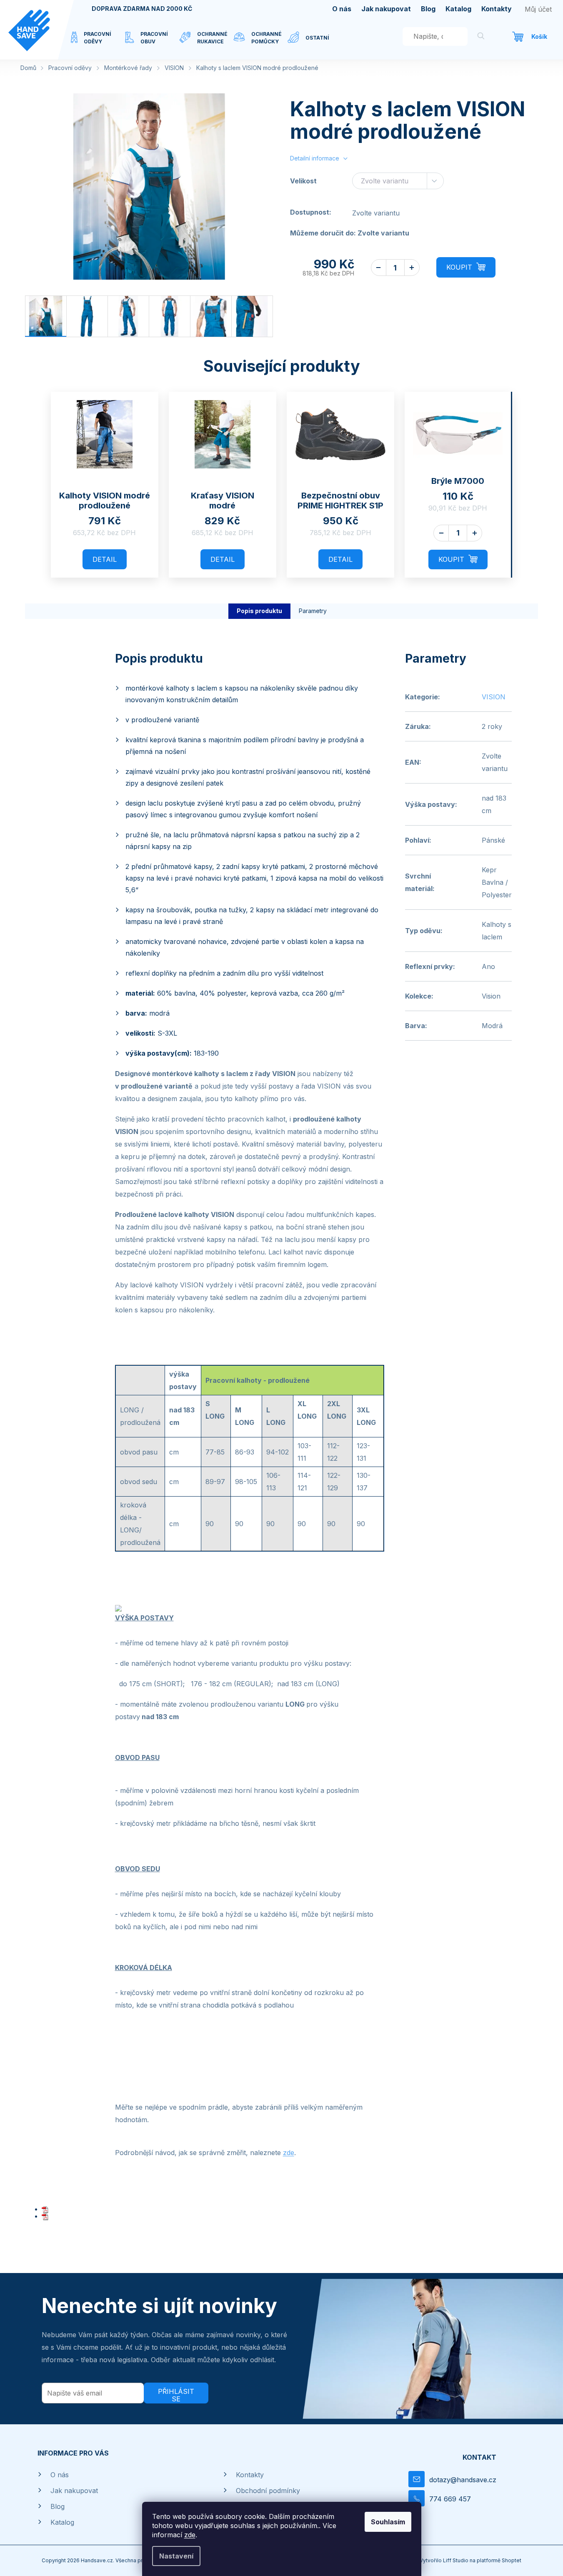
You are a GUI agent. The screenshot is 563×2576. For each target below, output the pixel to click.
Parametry (313, 611)
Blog (428, 9)
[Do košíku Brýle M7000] (458, 560)
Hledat (481, 37)
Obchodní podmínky (268, 2491)
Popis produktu (259, 611)
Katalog (458, 9)
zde (190, 2535)
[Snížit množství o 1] (379, 268)
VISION (494, 697)
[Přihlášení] (538, 9)
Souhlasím (388, 2522)
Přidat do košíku (466, 267)
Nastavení (176, 2556)
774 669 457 (450, 2499)
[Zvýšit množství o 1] (412, 268)
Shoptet (512, 2560)
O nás (342, 9)
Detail (105, 559)
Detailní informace (315, 158)
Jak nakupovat (386, 9)
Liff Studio (456, 2560)
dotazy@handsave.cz (463, 2480)
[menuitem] (98, 43)
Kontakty (497, 9)
